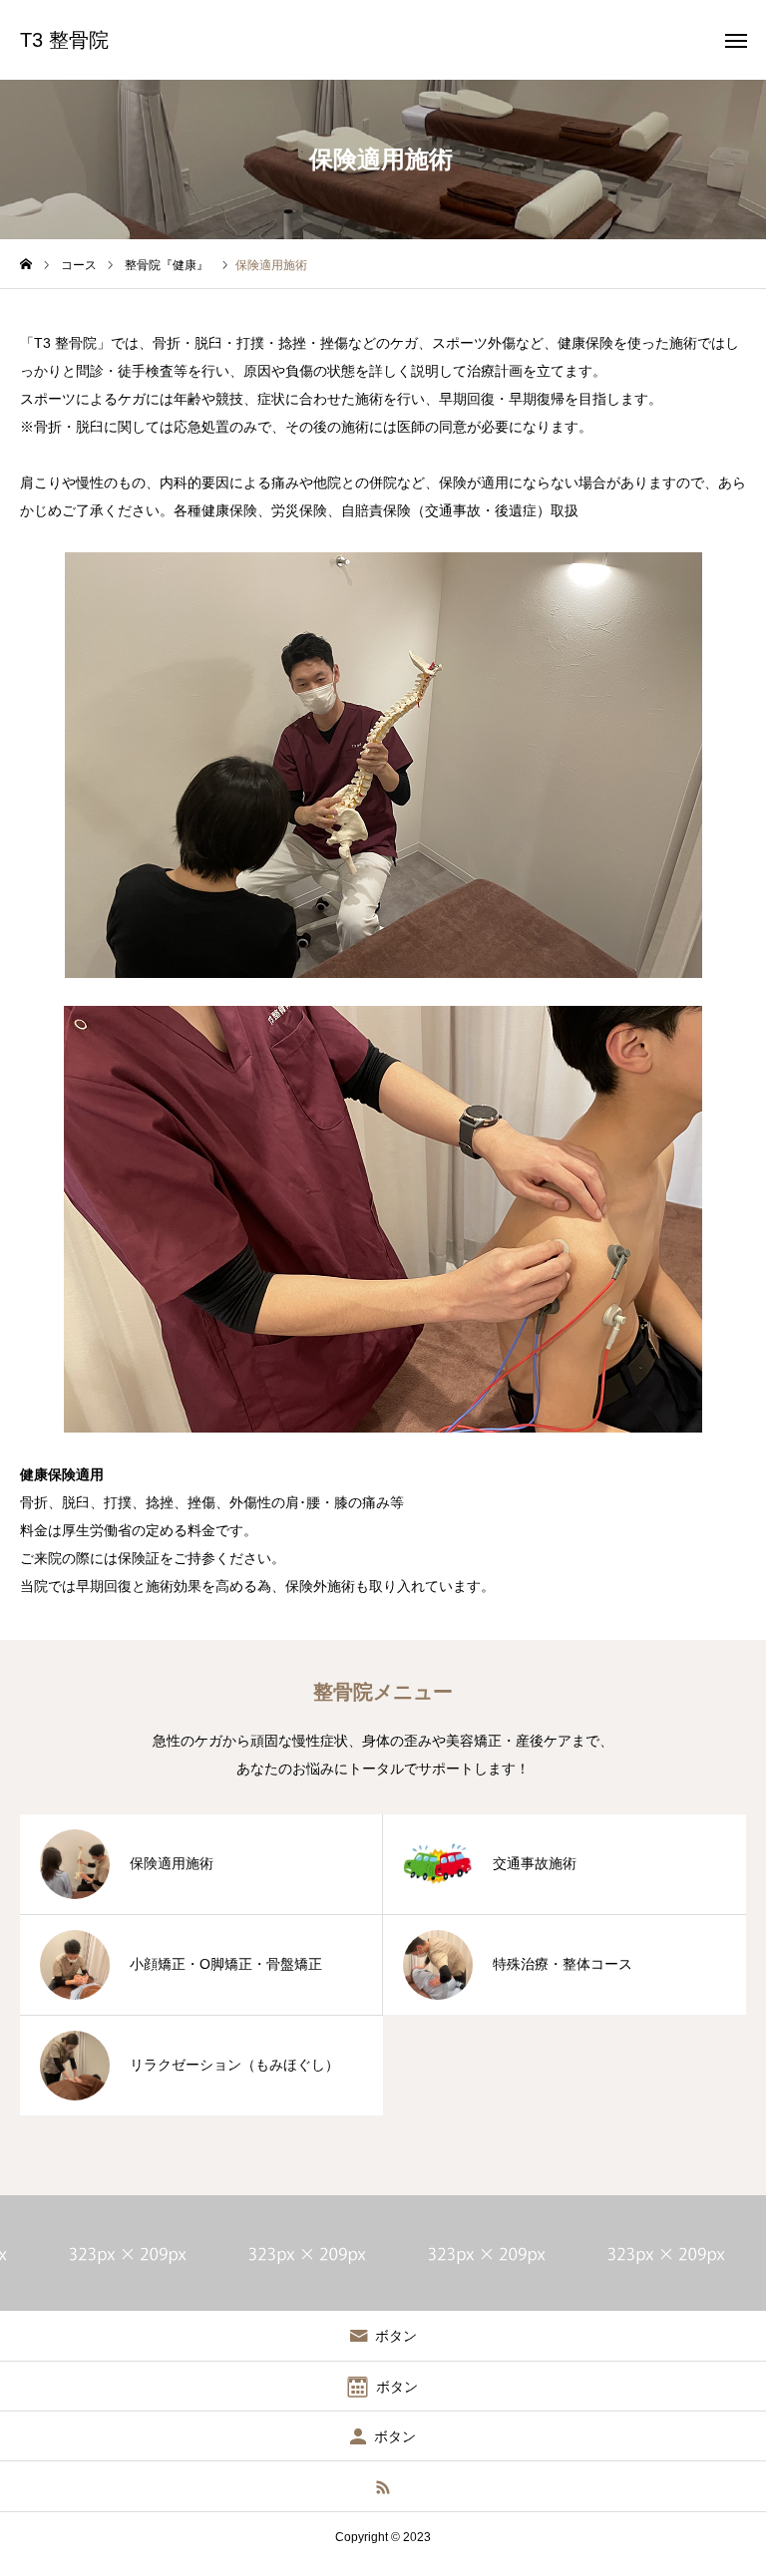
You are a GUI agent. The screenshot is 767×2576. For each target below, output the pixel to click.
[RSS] (383, 2486)
